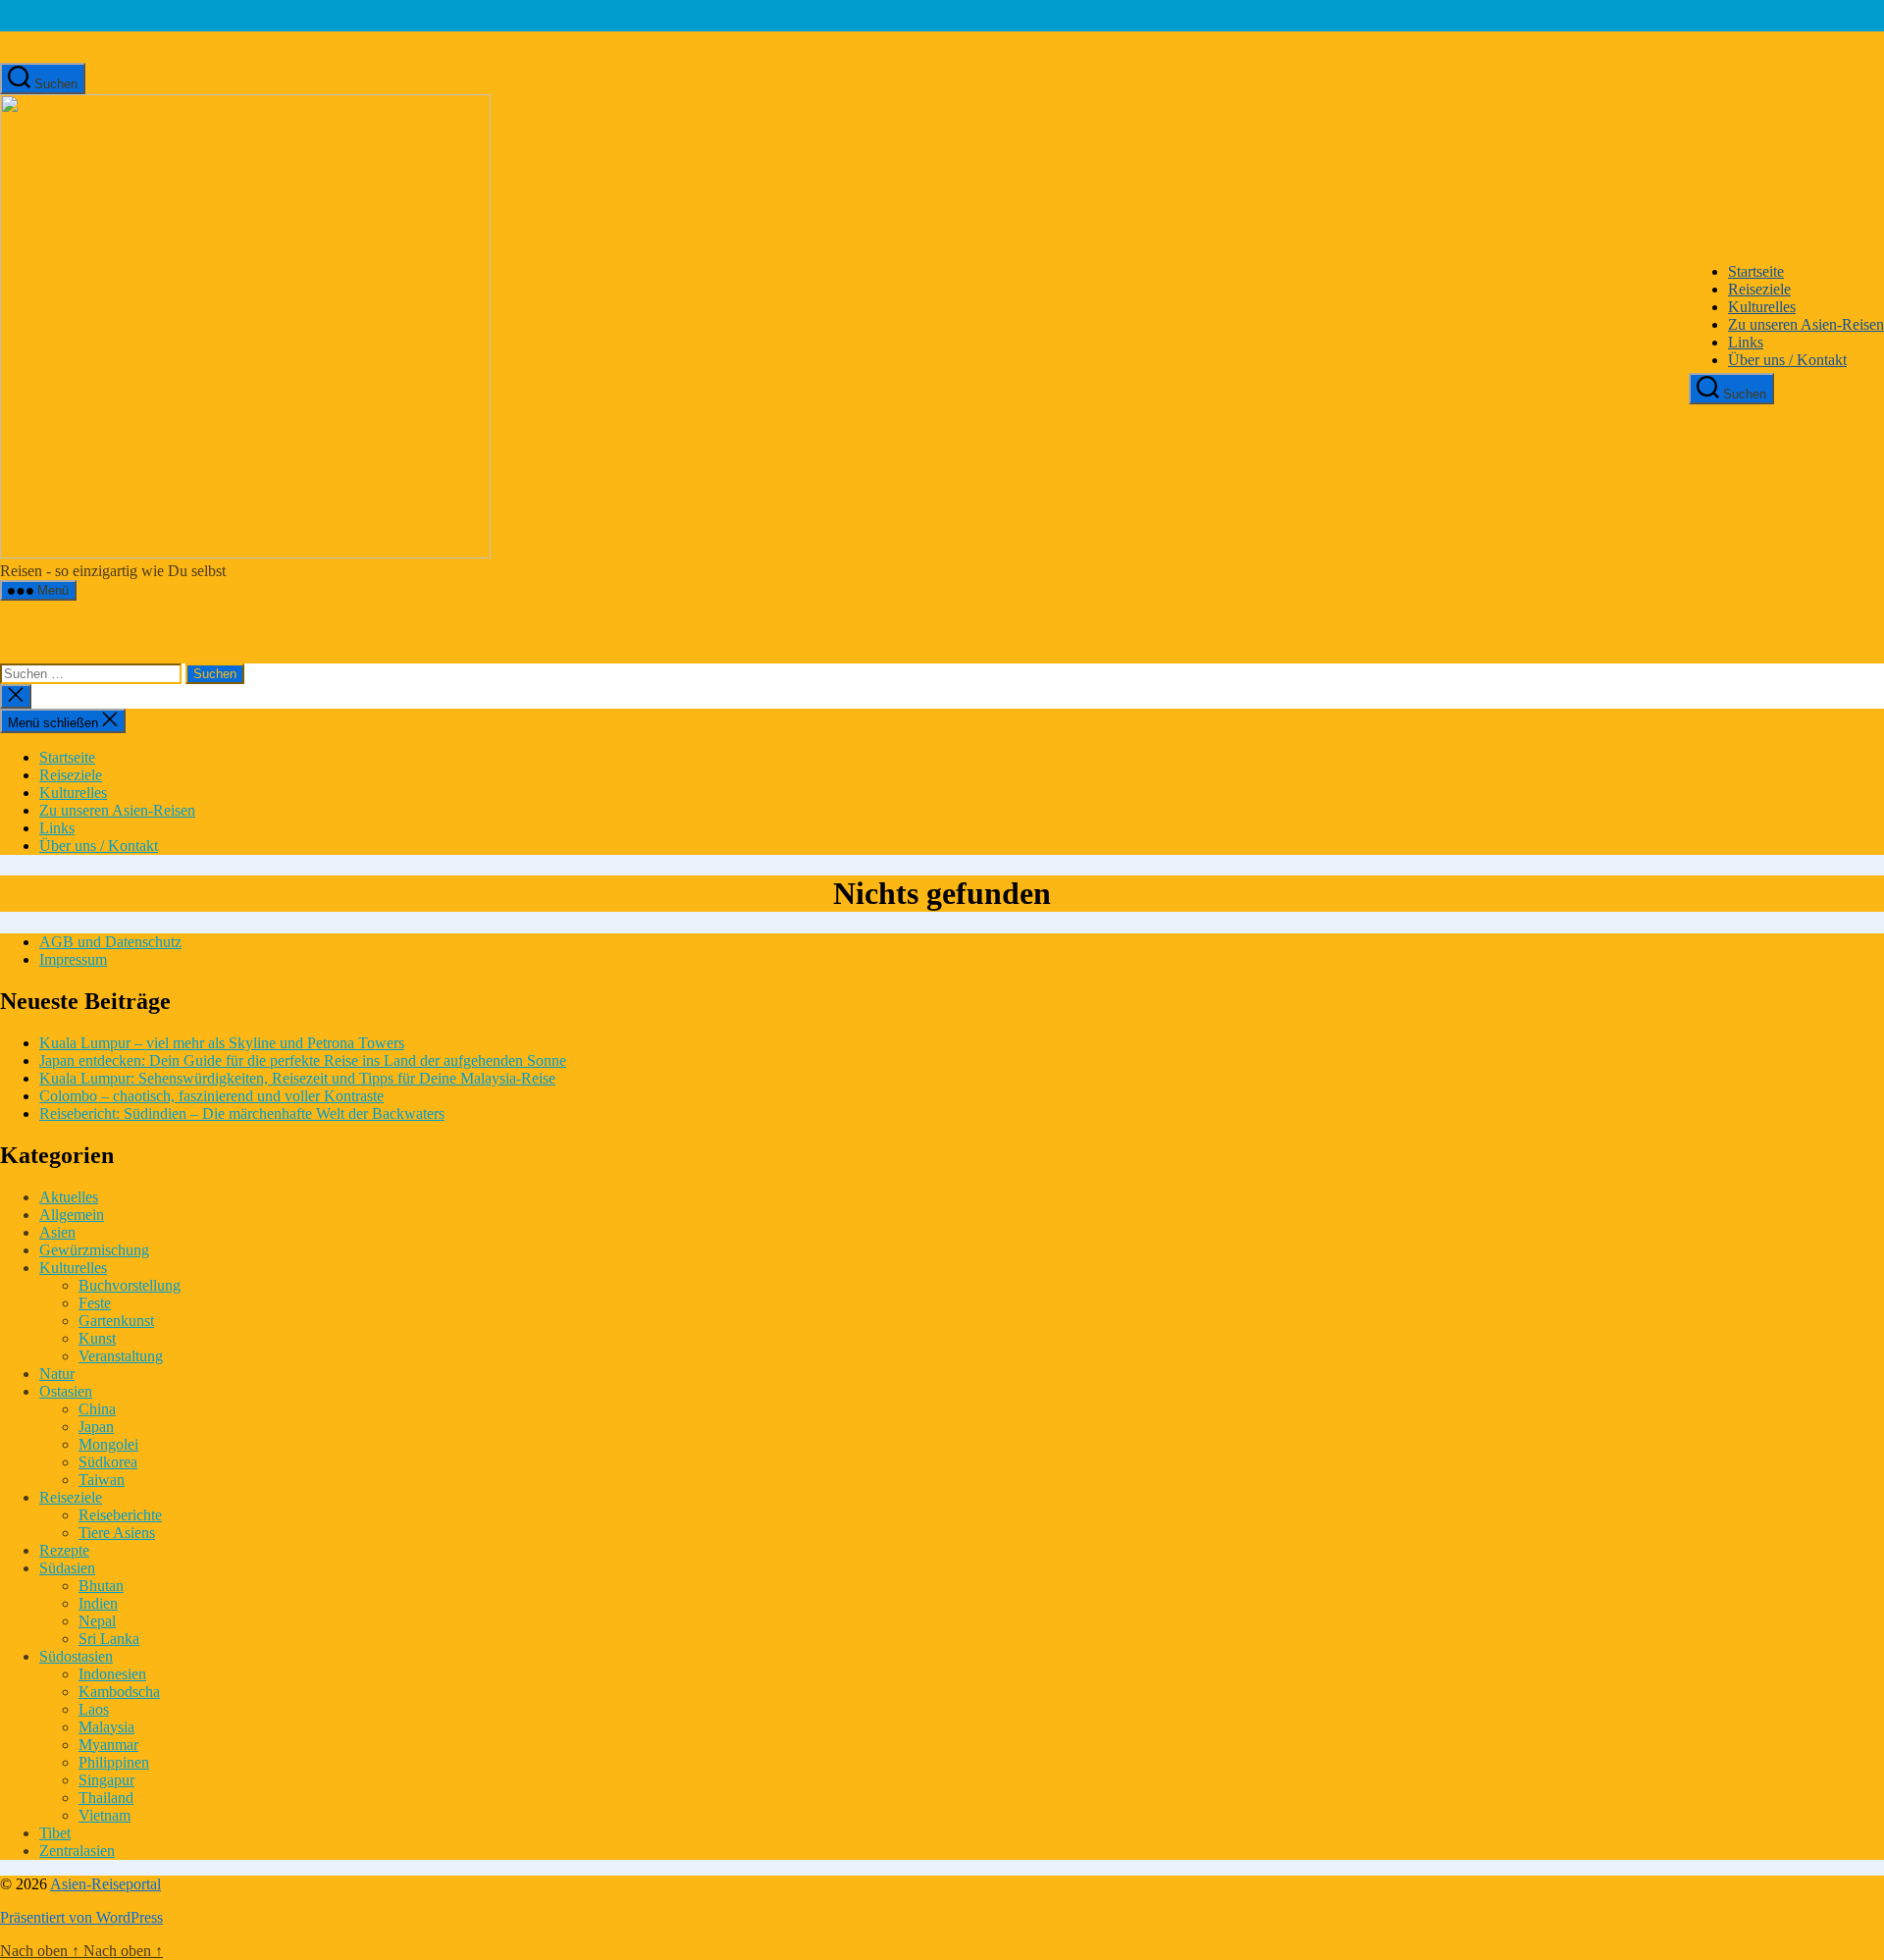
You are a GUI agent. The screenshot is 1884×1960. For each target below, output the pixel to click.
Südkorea (108, 1462)
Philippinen (114, 1762)
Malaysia (106, 1727)
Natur (57, 1374)
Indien (98, 1603)
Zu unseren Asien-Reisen (1806, 324)
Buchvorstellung (130, 1285)
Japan (96, 1427)
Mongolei (108, 1444)
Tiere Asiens (117, 1533)
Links (1746, 342)
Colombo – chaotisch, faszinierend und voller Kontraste (211, 1096)
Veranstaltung (121, 1356)
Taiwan (102, 1480)
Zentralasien (77, 1851)
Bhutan (101, 1586)
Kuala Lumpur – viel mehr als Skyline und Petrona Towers (222, 1043)
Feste (95, 1303)
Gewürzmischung (94, 1250)
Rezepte (64, 1550)
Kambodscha (119, 1692)
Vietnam (105, 1815)
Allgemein (72, 1215)
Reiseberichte (120, 1515)
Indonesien (112, 1674)
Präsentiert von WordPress (81, 1917)
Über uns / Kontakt (1787, 360)
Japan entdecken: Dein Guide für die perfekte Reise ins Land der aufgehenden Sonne (303, 1060)
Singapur (106, 1780)
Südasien (67, 1568)
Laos (94, 1709)
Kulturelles (1762, 307)
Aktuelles (69, 1197)
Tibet (55, 1833)
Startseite (1756, 271)
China (97, 1409)
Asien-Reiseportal (105, 1884)
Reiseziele (1759, 289)
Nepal (97, 1621)
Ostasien (66, 1391)
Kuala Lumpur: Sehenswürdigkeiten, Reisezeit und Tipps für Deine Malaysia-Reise (297, 1078)
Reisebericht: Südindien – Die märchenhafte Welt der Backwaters (242, 1113)
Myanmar (108, 1745)
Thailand (106, 1798)
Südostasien (76, 1656)
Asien (57, 1232)
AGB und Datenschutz (110, 942)
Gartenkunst (116, 1321)
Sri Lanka (109, 1639)
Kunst (97, 1338)
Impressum (73, 959)
